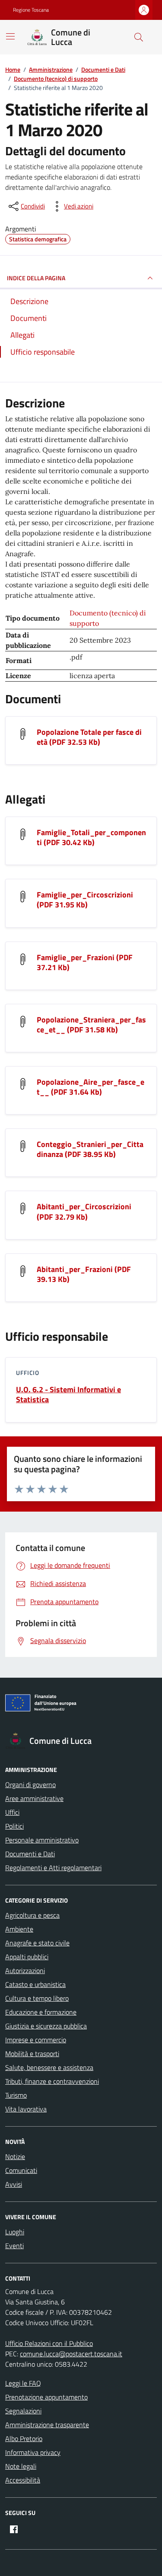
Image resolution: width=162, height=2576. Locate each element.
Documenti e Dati (30, 1854)
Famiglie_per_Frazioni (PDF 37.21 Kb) (85, 962)
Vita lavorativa (26, 2109)
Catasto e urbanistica (35, 1984)
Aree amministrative (34, 1798)
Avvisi (14, 2184)
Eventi (14, 2246)
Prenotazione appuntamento (46, 2397)
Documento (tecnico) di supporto (108, 618)
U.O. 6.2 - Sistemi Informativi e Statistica (68, 1394)
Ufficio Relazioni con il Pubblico (49, 2343)
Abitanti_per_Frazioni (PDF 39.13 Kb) (84, 1274)
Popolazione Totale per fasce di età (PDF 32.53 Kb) (89, 737)
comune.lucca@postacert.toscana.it (71, 2354)
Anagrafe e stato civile (37, 1943)
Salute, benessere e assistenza (49, 2067)
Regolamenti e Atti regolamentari (53, 1868)
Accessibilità (23, 2480)
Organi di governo (30, 1785)
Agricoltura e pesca (32, 1915)
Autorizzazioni (25, 1970)
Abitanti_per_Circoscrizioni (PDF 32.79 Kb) (84, 1211)
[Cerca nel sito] (139, 37)
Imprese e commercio (36, 2040)
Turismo (16, 2095)
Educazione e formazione (41, 2012)
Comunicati (21, 2170)
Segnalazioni (23, 2411)
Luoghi (15, 2232)
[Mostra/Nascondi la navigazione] (10, 36)
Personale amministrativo (42, 1840)
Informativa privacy (33, 2452)
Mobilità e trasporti (32, 2054)
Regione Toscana (31, 10)
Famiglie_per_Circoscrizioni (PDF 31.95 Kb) (85, 900)
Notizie (15, 2156)
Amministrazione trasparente (47, 2425)
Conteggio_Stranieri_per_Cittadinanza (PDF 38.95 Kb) (90, 1149)
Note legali (21, 2466)
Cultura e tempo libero (37, 1998)
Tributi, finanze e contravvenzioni (52, 2081)
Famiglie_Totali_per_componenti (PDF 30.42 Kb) (91, 837)
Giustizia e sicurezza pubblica (46, 2026)
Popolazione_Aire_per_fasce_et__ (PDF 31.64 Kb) (91, 1087)
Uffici (12, 1812)
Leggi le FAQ (23, 2383)
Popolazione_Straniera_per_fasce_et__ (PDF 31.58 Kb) (91, 1025)
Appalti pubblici (27, 1957)
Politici (14, 1826)
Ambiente (19, 1929)
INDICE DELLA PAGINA (36, 278)
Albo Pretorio (24, 2438)
